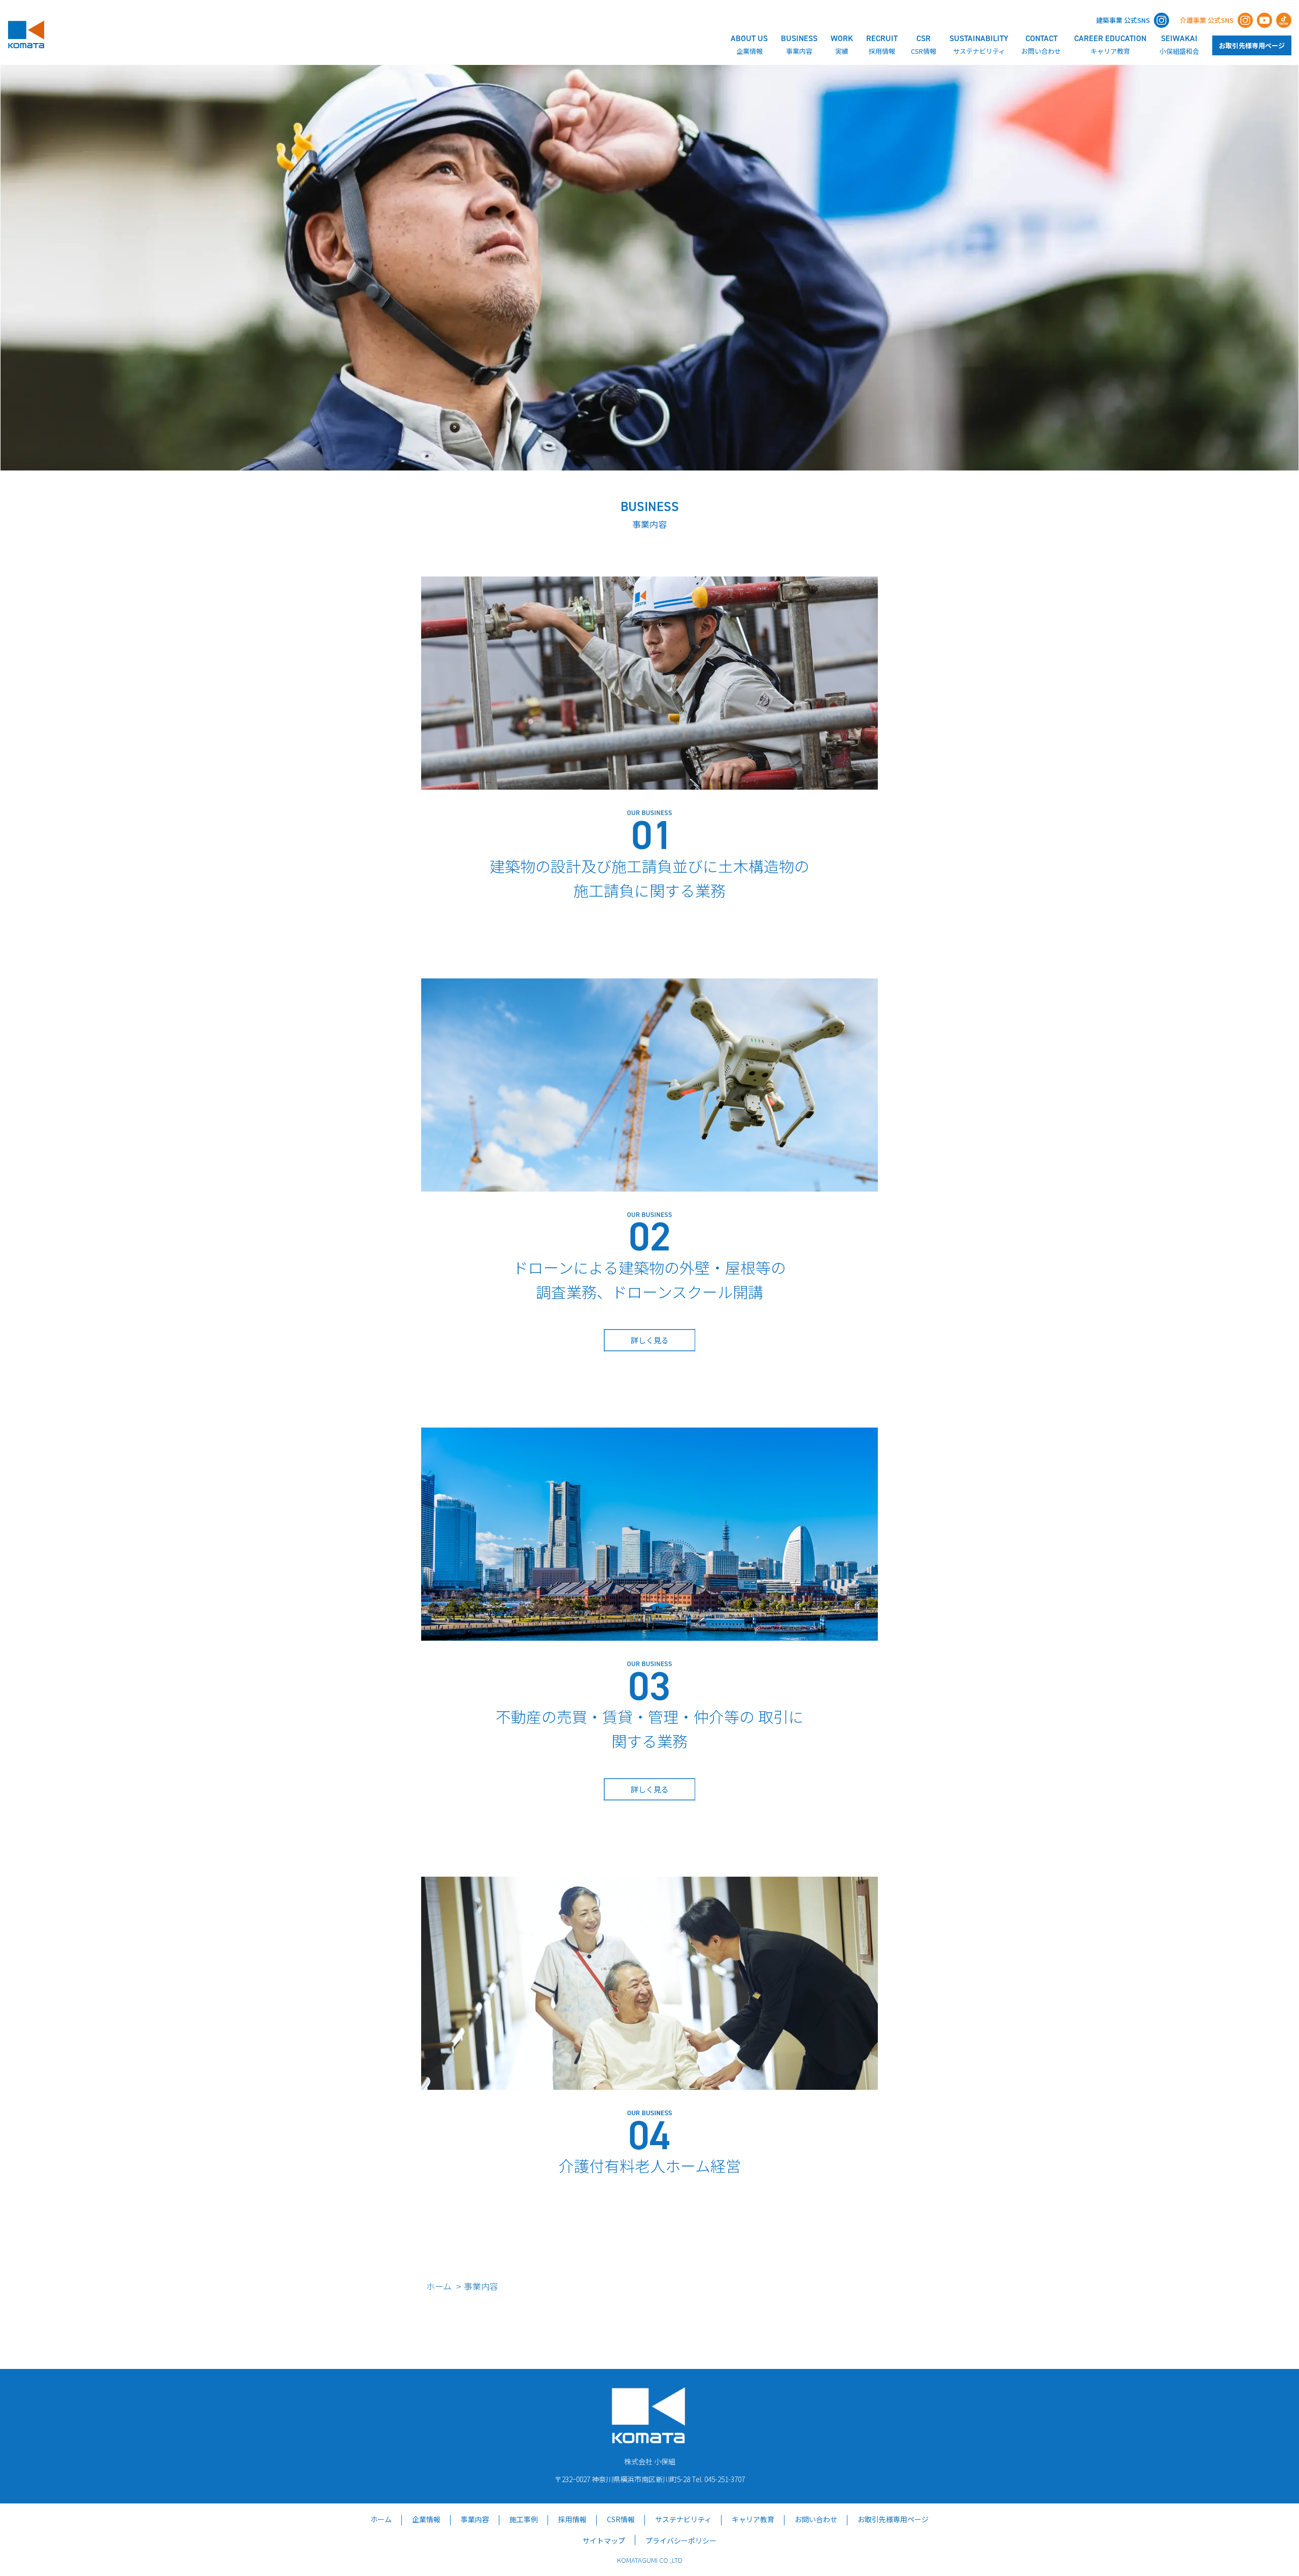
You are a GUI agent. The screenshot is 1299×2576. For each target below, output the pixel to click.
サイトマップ (604, 2540)
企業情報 (426, 2519)
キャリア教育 (753, 2519)
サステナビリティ (683, 2519)
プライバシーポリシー (681, 2540)
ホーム (439, 2286)
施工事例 (524, 2519)
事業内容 (475, 2519)
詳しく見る (650, 1340)
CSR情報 (621, 2519)
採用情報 (572, 2519)
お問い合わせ (816, 2519)
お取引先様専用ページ (1252, 45)
